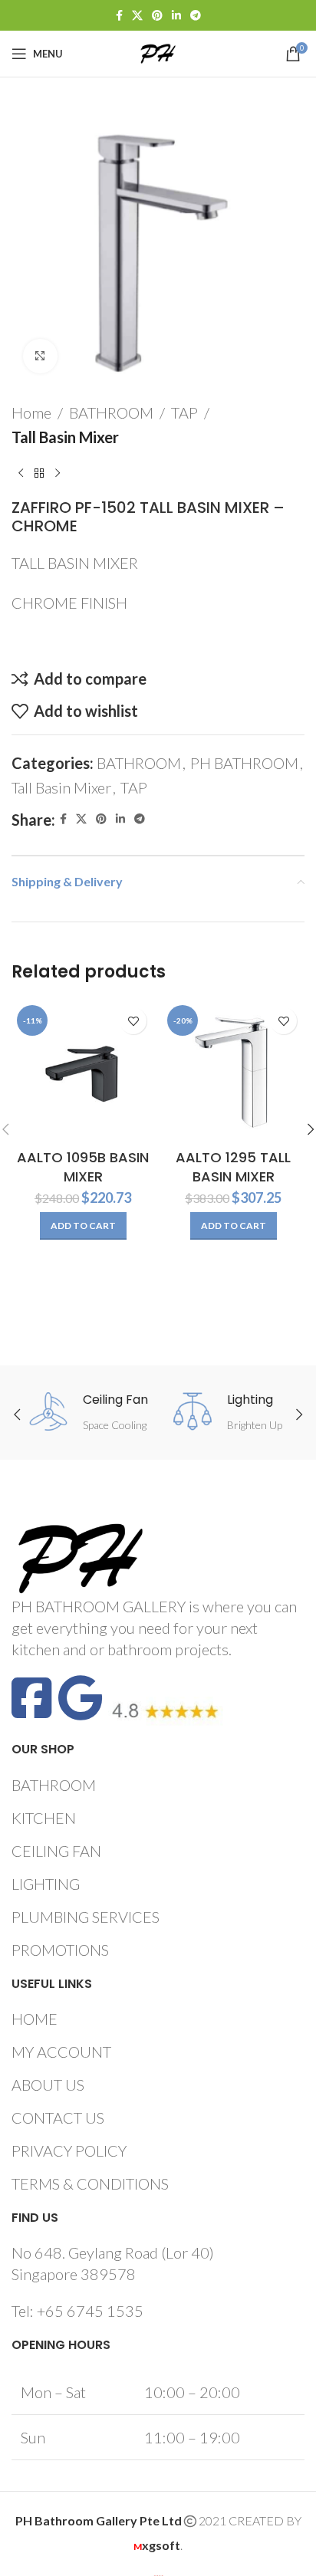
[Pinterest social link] (157, 16)
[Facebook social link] (119, 16)
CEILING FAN (56, 1851)
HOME (35, 2019)
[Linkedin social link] (176, 16)
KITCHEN (44, 1818)
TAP (184, 412)
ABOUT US (48, 2085)
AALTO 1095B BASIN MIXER (83, 1167)
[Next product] (58, 474)
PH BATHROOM (244, 763)
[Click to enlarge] (40, 356)
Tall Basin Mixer (65, 437)
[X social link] (137, 16)
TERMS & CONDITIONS (90, 2183)
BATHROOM (111, 412)
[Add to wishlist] (133, 1021)
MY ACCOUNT (61, 2052)
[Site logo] (158, 51)
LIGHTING (46, 1884)
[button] (83, 1226)
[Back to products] (39, 474)
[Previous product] (21, 474)
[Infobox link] (89, 1413)
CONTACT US (58, 2118)
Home (31, 412)
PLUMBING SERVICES (86, 1917)
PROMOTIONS (60, 1950)
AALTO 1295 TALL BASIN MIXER (233, 1167)
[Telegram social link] (196, 16)
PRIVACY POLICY (69, 2150)
